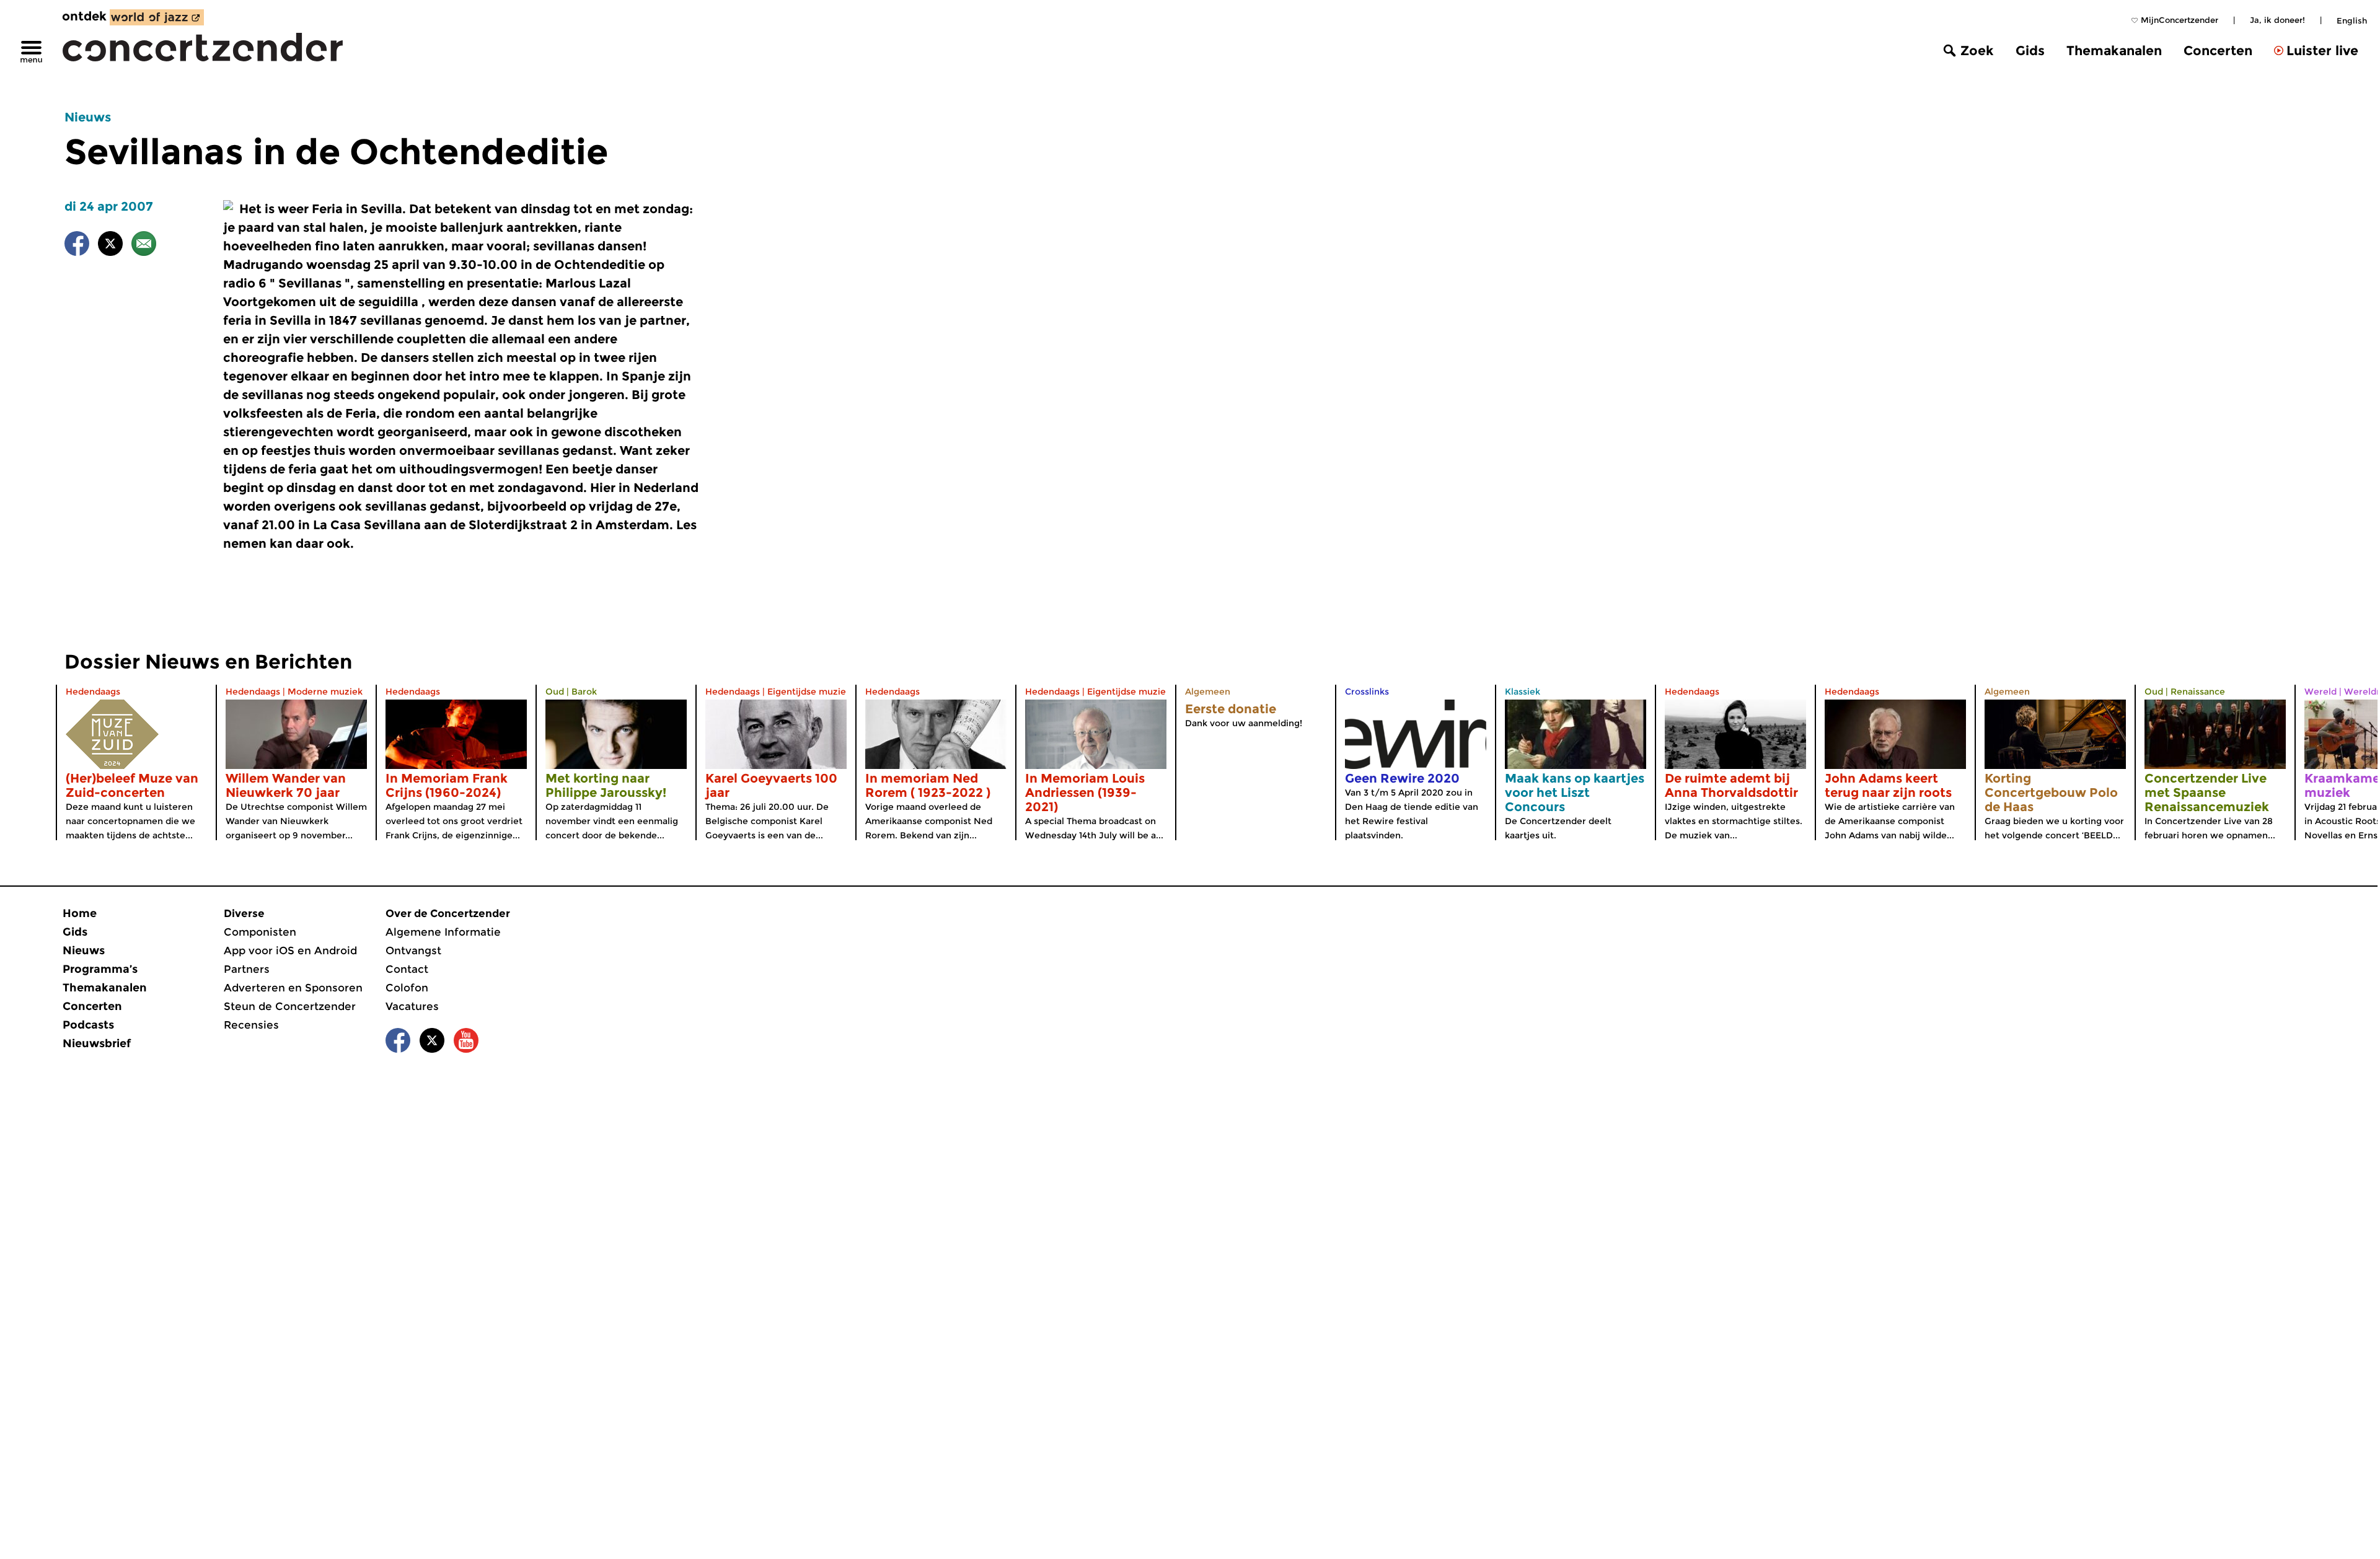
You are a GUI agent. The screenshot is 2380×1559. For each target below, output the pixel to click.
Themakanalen (2114, 51)
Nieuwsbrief (97, 1043)
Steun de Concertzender (290, 1006)
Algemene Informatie (443, 932)
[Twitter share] (110, 246)
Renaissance (2198, 692)
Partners (247, 969)
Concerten (2218, 51)
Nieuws (88, 117)
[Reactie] (144, 246)
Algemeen (1208, 692)
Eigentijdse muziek (809, 692)
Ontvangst (413, 951)
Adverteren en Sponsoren (293, 988)
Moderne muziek (325, 692)
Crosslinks (1367, 692)
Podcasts (88, 1025)
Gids (2030, 51)
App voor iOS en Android (290, 951)
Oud (555, 692)
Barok (584, 692)
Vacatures (412, 1006)
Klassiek (1523, 692)
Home (80, 913)
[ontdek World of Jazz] (157, 17)
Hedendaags (93, 692)
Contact (407, 969)
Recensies (251, 1025)
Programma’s (100, 969)
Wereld (2320, 692)
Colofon (407, 988)
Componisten (260, 932)
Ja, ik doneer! (2277, 20)
